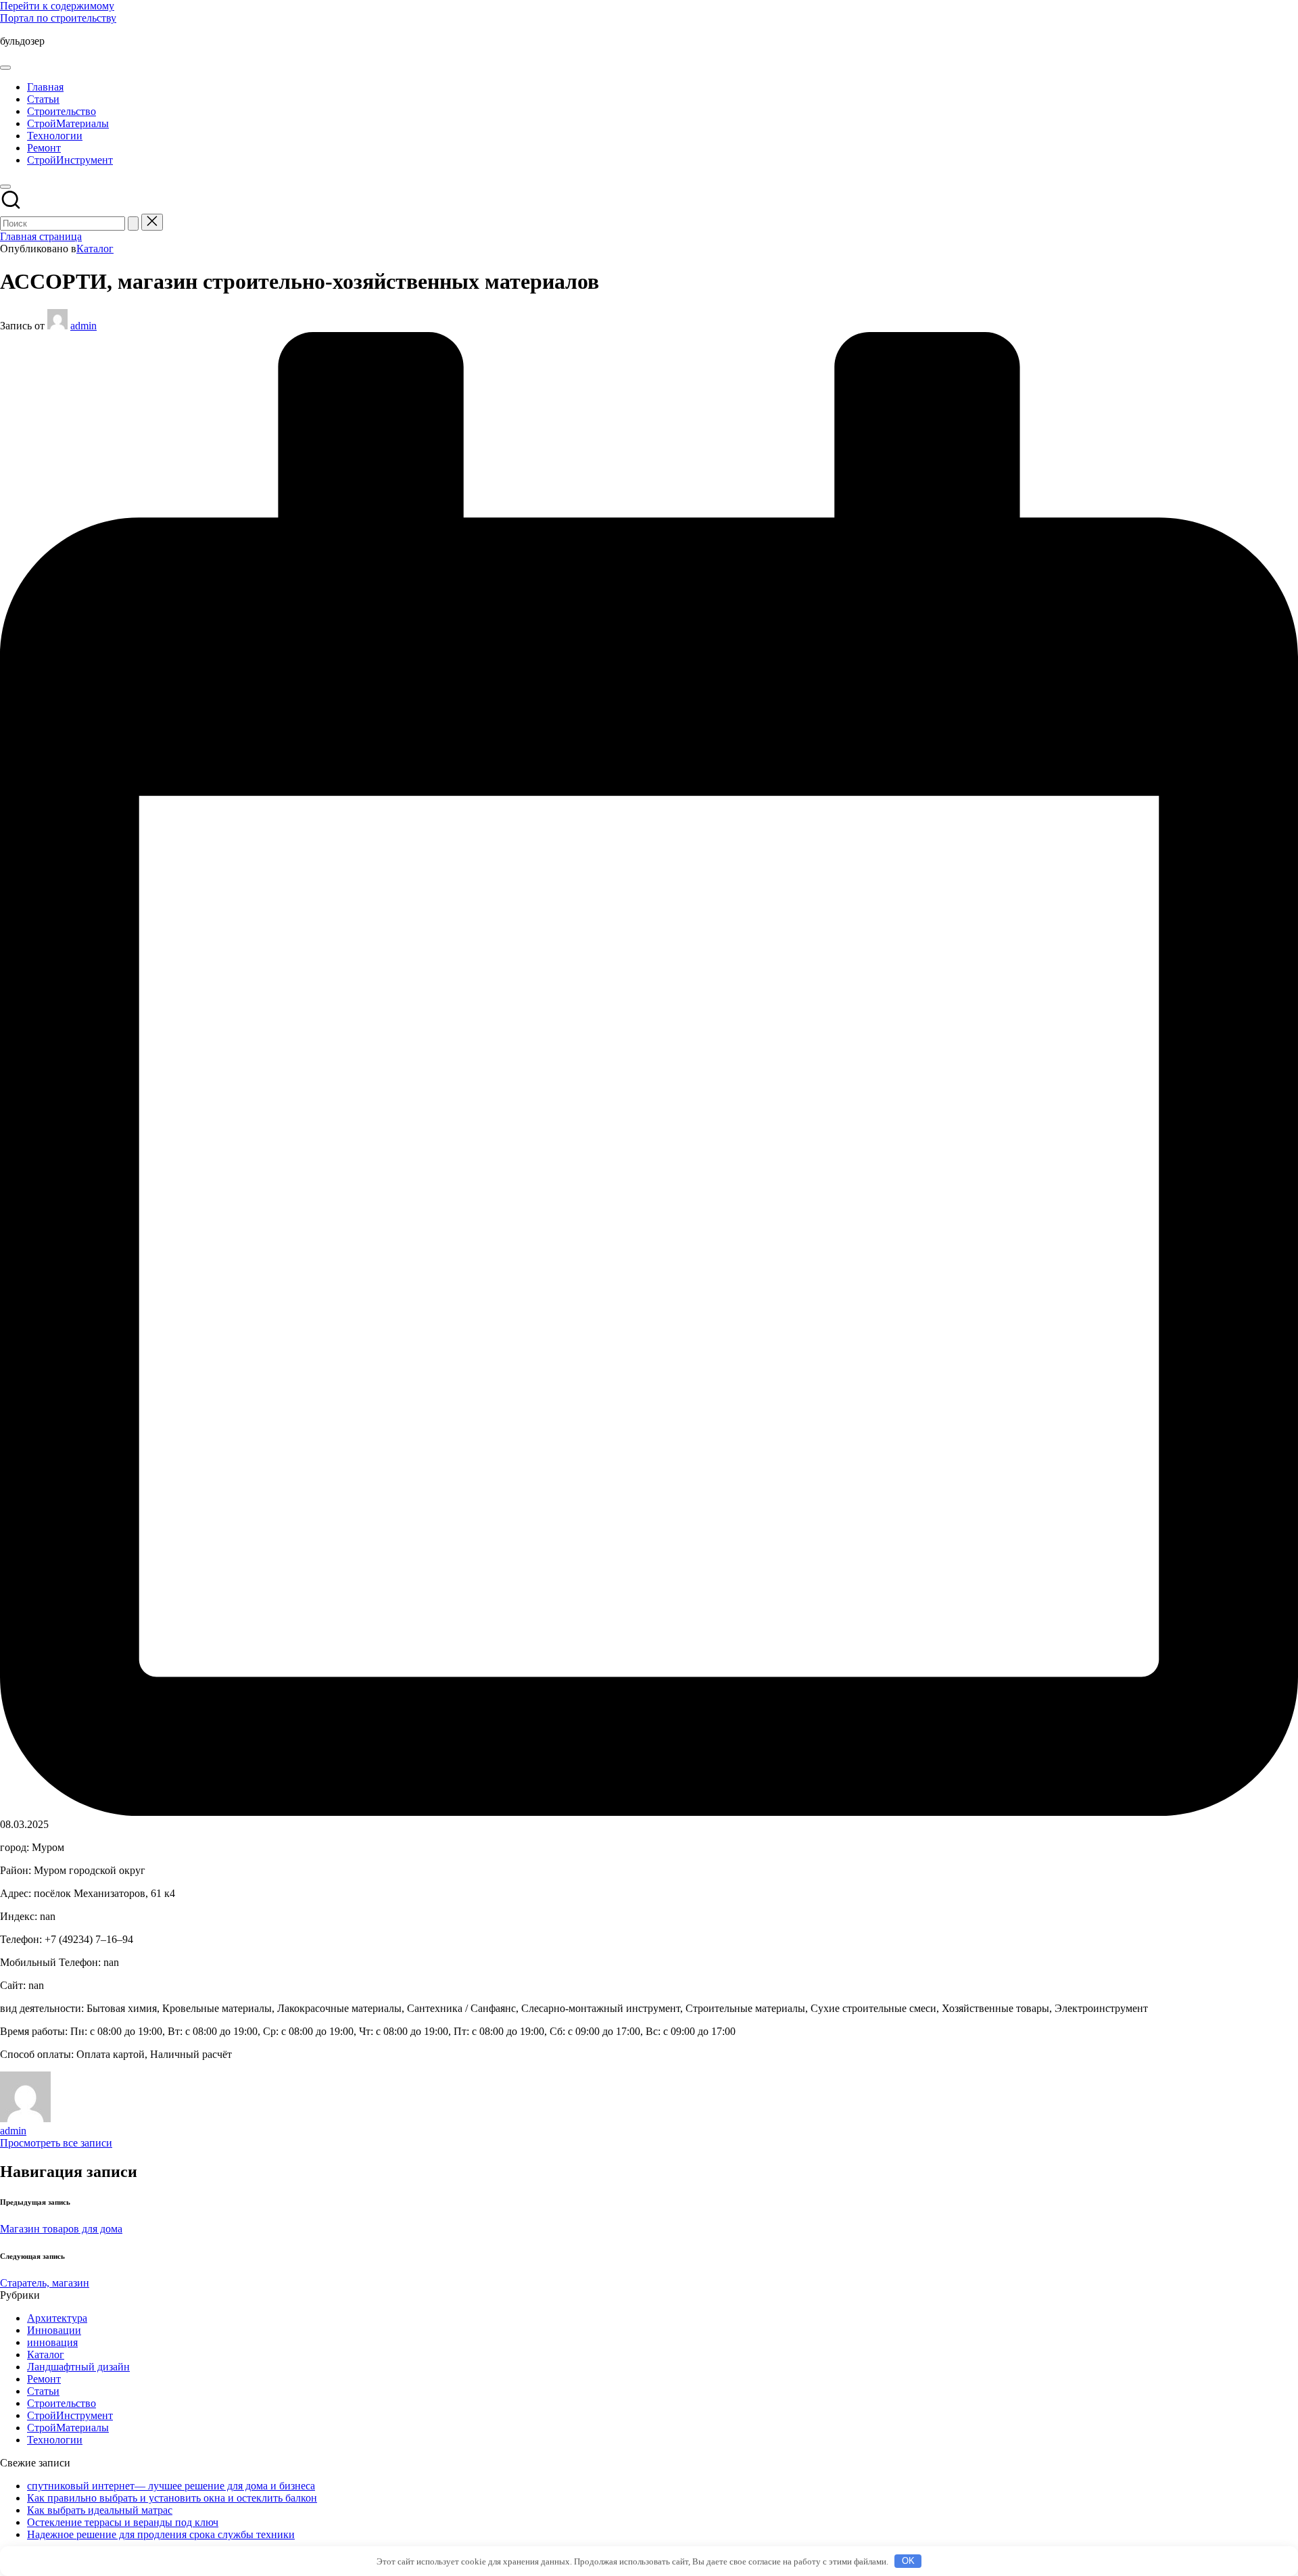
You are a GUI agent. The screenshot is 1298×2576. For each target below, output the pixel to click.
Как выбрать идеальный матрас (100, 2510)
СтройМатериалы (68, 2428)
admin (13, 2131)
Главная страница (41, 236)
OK (908, 2561)
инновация (52, 2342)
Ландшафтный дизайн (78, 2367)
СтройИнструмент (70, 2415)
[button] (133, 224)
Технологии (55, 2440)
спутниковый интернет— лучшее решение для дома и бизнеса (171, 2486)
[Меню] (5, 68)
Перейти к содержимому (57, 6)
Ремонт (44, 2379)
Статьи (43, 2391)
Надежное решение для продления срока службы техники (161, 2534)
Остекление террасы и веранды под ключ (123, 2522)
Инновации (54, 2330)
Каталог (95, 249)
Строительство (62, 2403)
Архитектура (57, 2318)
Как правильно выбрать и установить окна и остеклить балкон (172, 2498)
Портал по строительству (58, 18)
